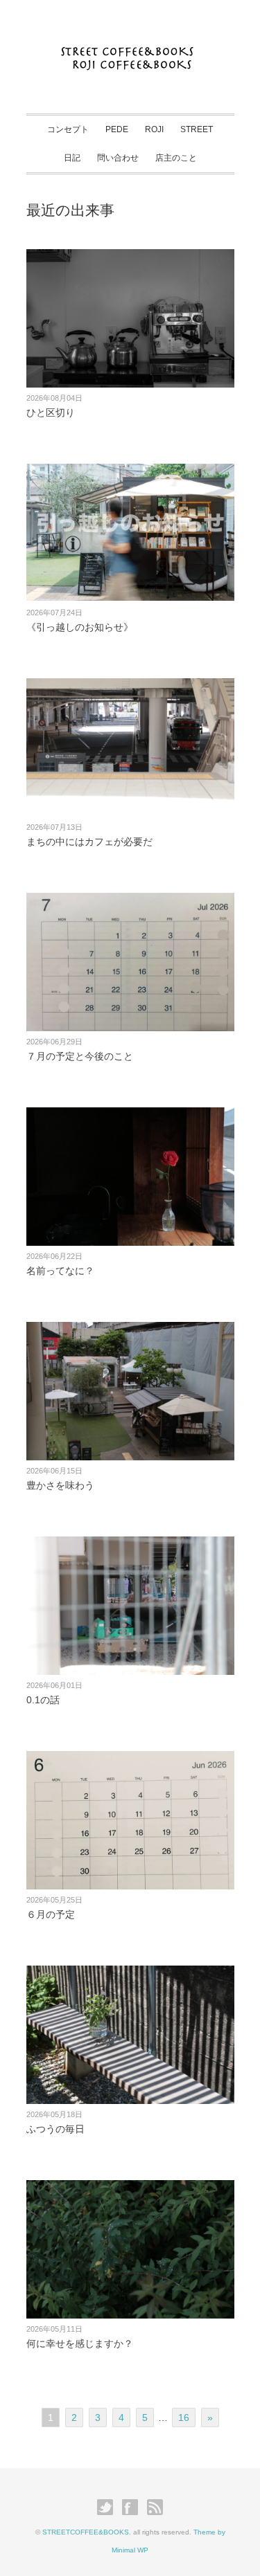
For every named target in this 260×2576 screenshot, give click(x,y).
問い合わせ (118, 158)
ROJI (154, 129)
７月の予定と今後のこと (80, 1056)
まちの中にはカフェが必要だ (89, 842)
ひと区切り (51, 412)
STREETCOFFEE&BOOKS (86, 2532)
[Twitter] (109, 2507)
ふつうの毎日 (55, 2129)
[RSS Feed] (155, 2507)
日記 (72, 158)
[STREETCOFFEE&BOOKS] (130, 47)
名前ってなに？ (60, 1271)
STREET (197, 129)
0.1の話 (43, 1700)
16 (184, 2418)
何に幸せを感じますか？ (80, 2343)
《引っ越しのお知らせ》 (80, 627)
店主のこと (176, 158)
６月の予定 (51, 1914)
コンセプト (68, 129)
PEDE (117, 129)
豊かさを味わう (60, 1485)
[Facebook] (133, 2507)
